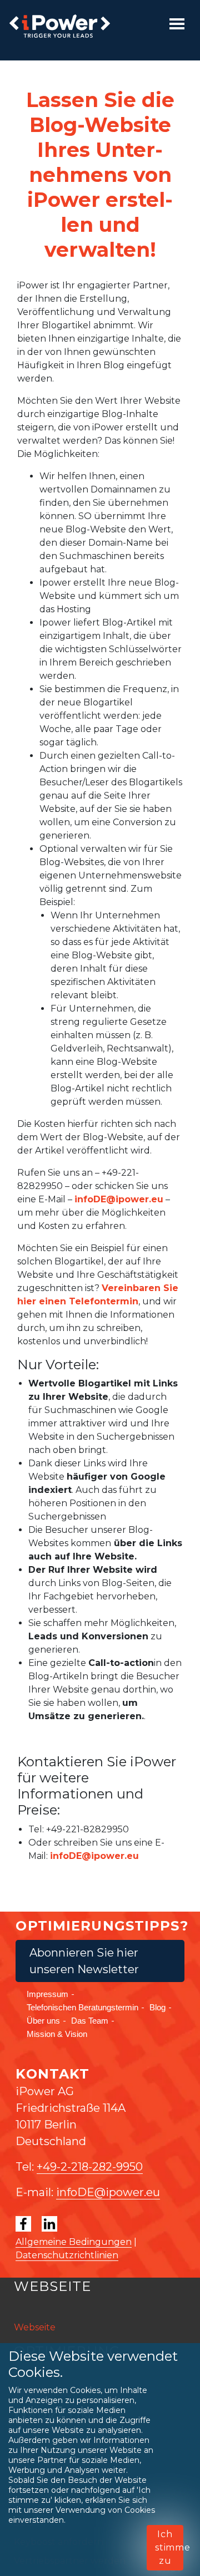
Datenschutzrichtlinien (67, 2255)
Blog (157, 2007)
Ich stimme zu (169, 2547)
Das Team (90, 2021)
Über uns (43, 2021)
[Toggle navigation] (177, 24)
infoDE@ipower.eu (119, 1199)
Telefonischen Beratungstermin (82, 2007)
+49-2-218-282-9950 (90, 2167)
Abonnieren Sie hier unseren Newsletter (84, 1961)
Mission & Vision (57, 2034)
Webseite (35, 2327)
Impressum (47, 1994)
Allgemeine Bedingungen (74, 2242)
